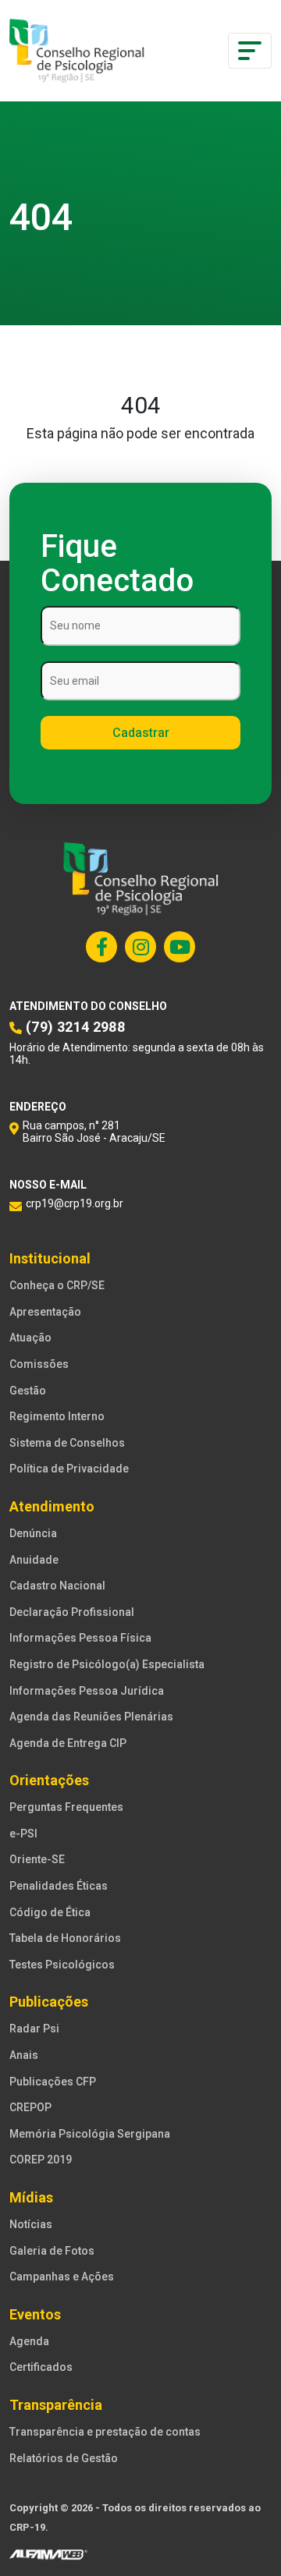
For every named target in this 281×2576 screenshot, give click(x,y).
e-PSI (23, 1834)
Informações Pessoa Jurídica (87, 1691)
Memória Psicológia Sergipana (90, 2134)
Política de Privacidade (69, 1469)
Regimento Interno (57, 1416)
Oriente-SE (37, 1859)
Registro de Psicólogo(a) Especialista (107, 1664)
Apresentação (45, 1312)
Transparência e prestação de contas (105, 2432)
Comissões (39, 1364)
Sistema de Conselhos (67, 1443)
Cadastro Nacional (57, 1586)
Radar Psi (34, 2029)
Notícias (31, 2224)
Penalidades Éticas (59, 1886)
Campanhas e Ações (62, 2277)
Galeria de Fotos (52, 2251)
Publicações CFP (53, 2082)
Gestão (28, 1391)
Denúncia (33, 1533)
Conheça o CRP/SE (57, 1285)
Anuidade (34, 1560)
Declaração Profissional (72, 1612)
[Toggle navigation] (250, 51)
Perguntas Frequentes (66, 1807)
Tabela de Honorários (65, 1938)
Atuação (30, 1338)
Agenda (29, 2341)
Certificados (41, 2367)
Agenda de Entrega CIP (68, 1743)
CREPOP (30, 2107)
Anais (24, 2055)
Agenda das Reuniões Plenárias (91, 1717)
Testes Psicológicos (62, 1965)
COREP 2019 (41, 2160)
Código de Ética (50, 1912)
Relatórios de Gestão (64, 2458)
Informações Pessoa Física (80, 1638)
